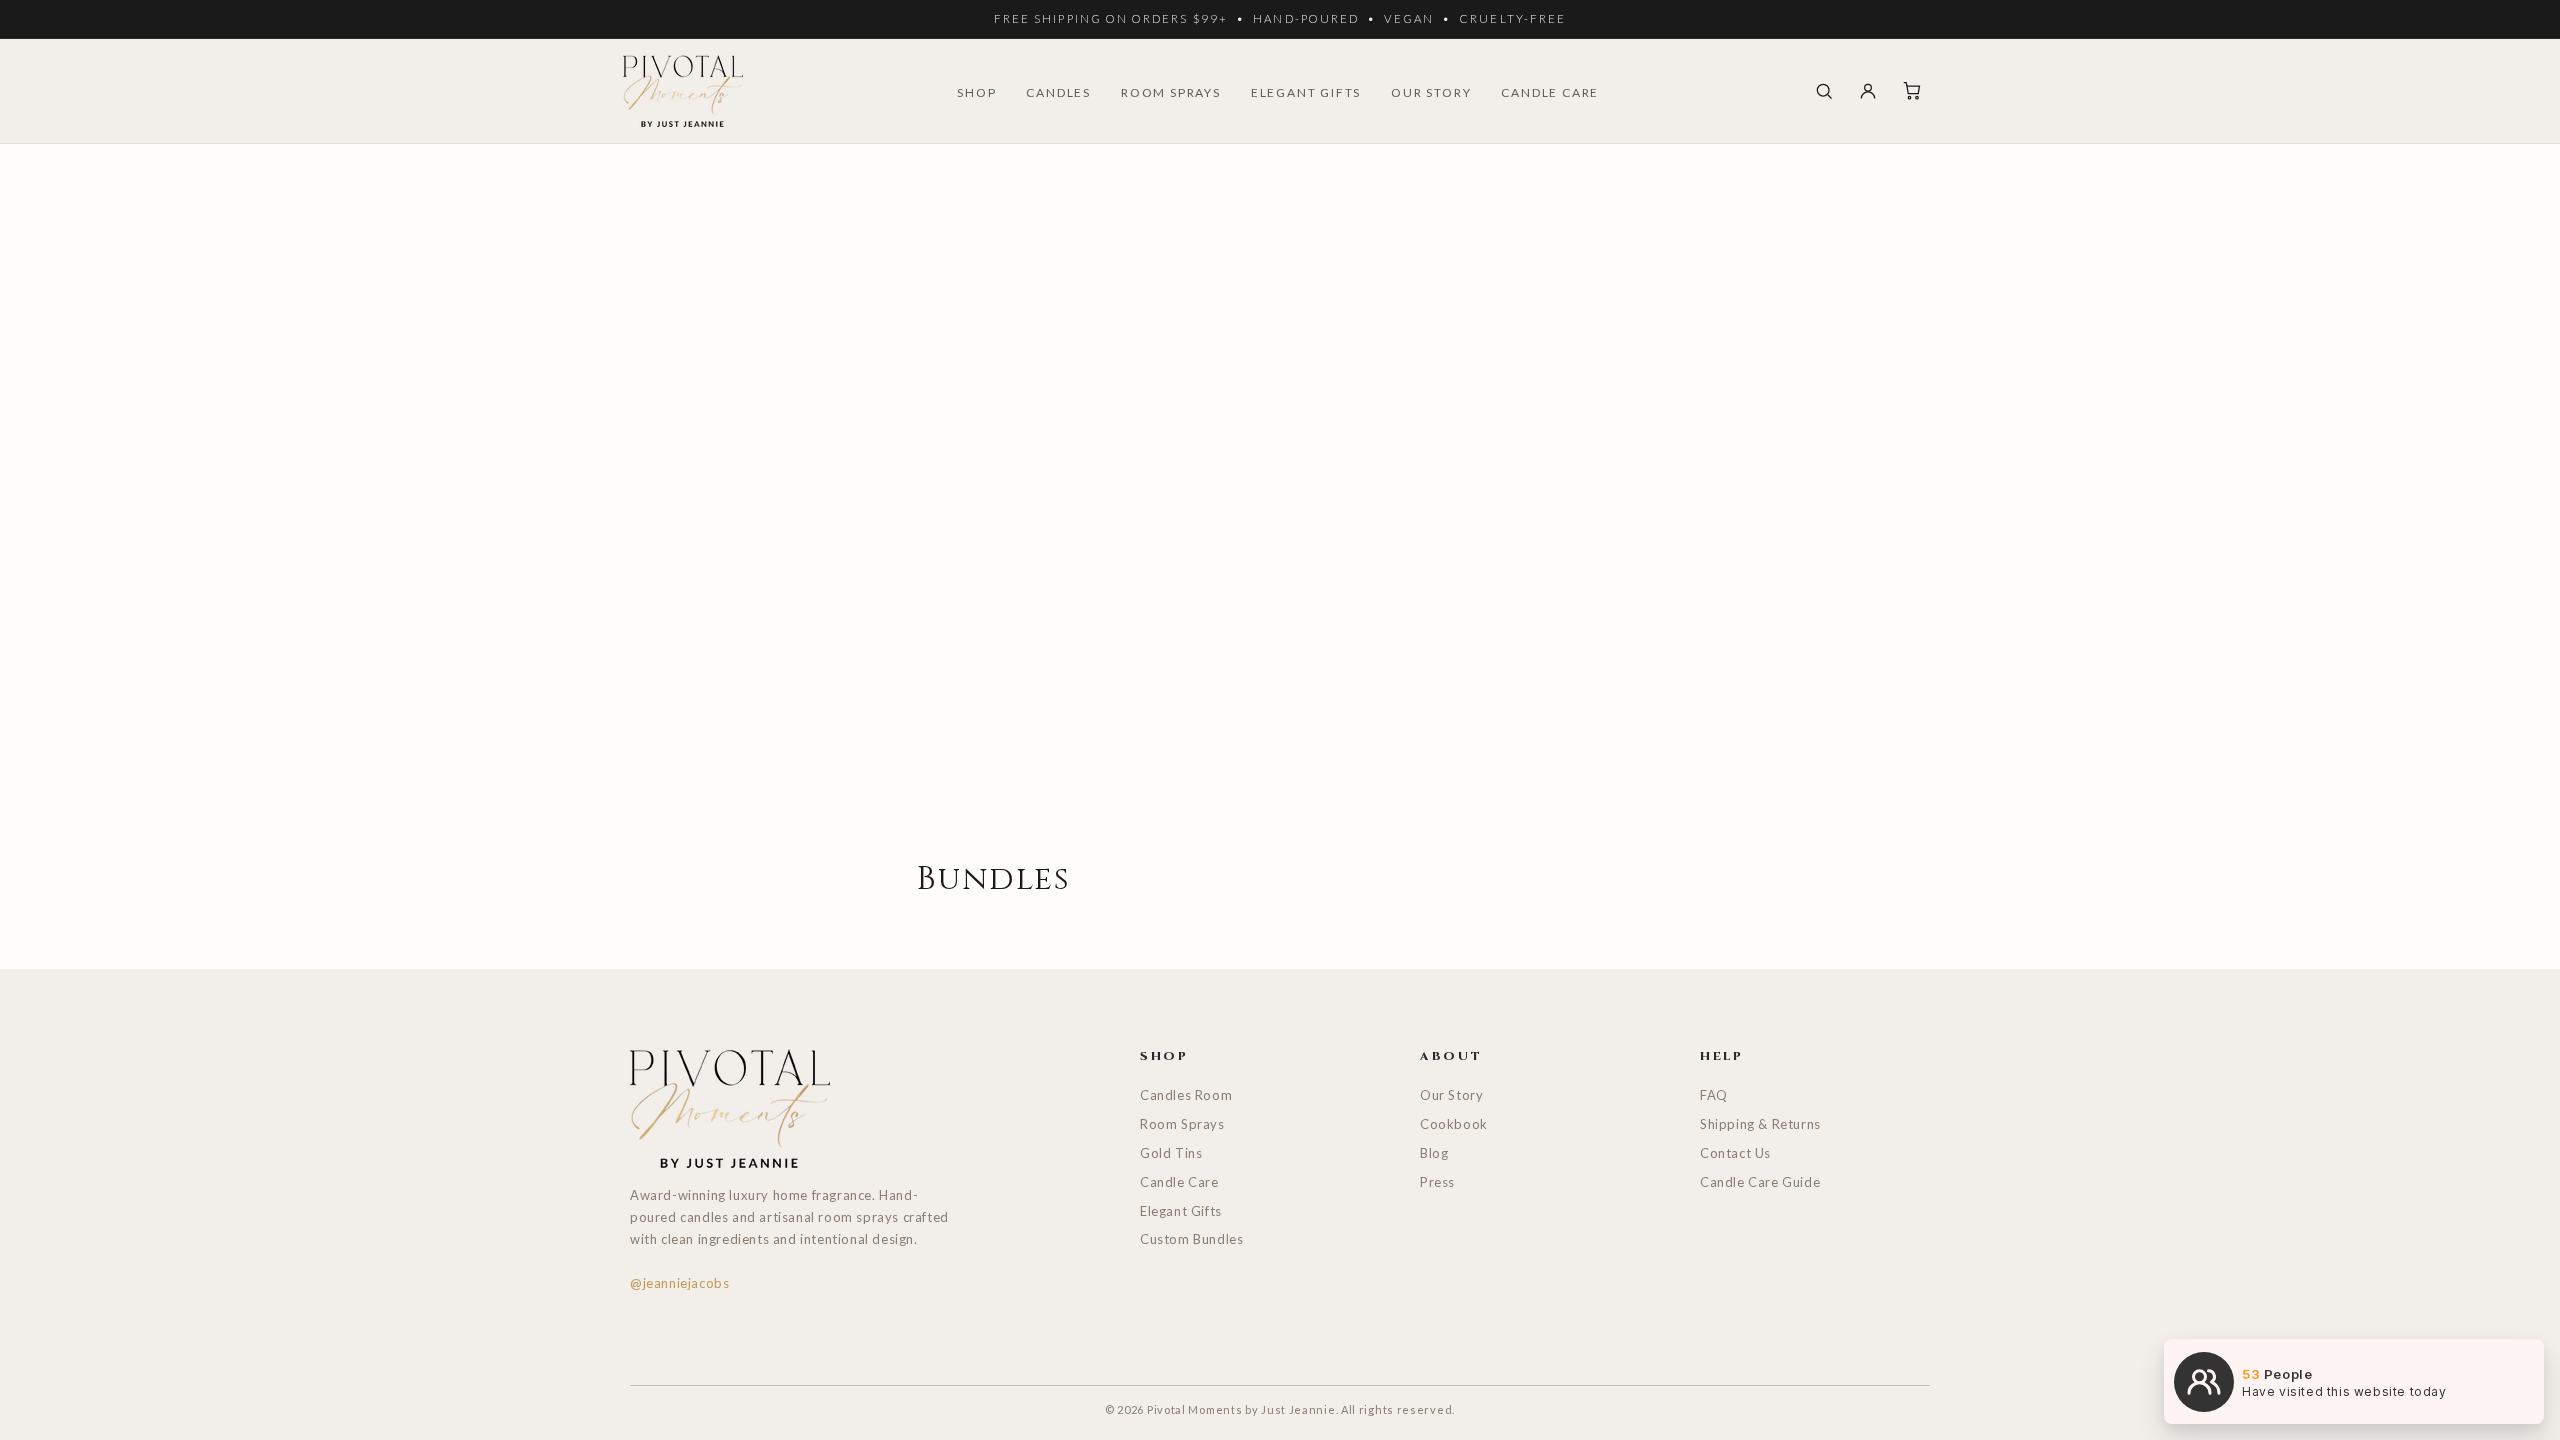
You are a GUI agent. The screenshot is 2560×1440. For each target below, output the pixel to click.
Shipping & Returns (1760, 1124)
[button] (1824, 91)
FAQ (1714, 1095)
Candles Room (1186, 1095)
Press (1437, 1182)
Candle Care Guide (1760, 1182)
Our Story (1451, 1095)
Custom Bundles (1191, 1239)
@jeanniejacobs (679, 1283)
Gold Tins (1171, 1153)
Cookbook (1454, 1124)
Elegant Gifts (1181, 1211)
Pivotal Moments (1195, 1409)
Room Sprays (1182, 1124)
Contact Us (1735, 1153)
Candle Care (1179, 1182)
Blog (1434, 1153)
